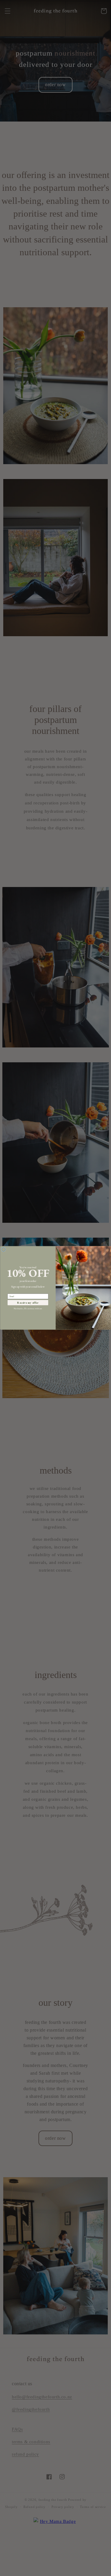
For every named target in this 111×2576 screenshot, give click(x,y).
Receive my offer (28, 1303)
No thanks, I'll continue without (28, 1309)
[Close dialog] (4, 1250)
